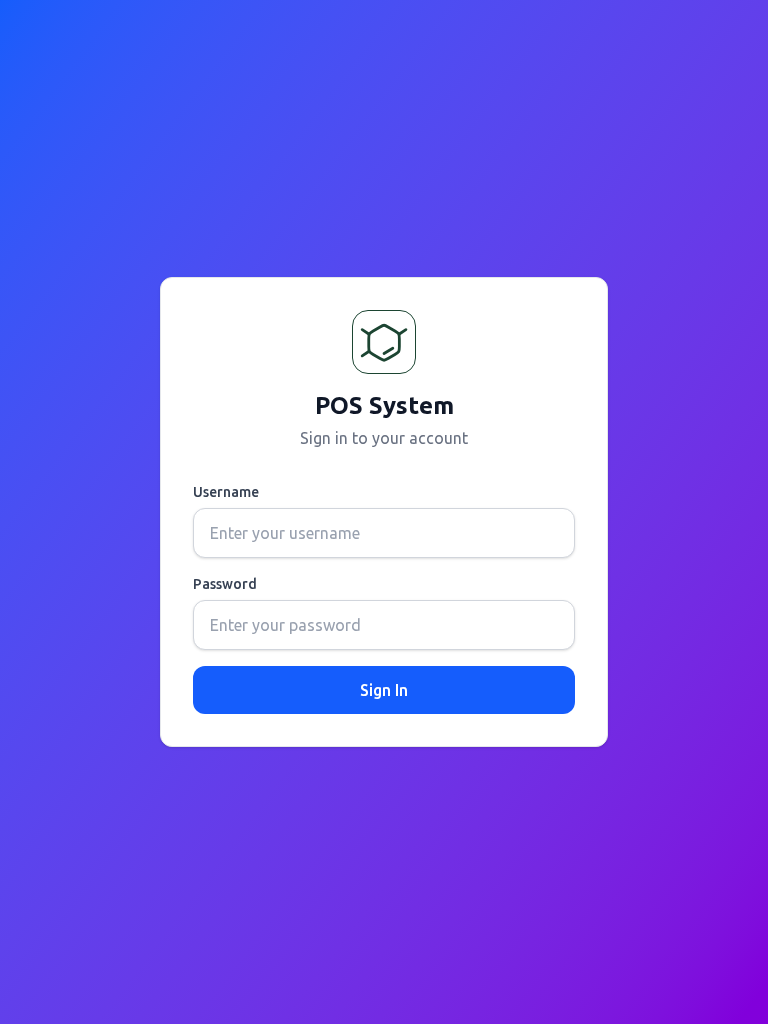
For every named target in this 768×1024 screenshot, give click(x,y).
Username (226, 492)
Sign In (384, 690)
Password (225, 584)
